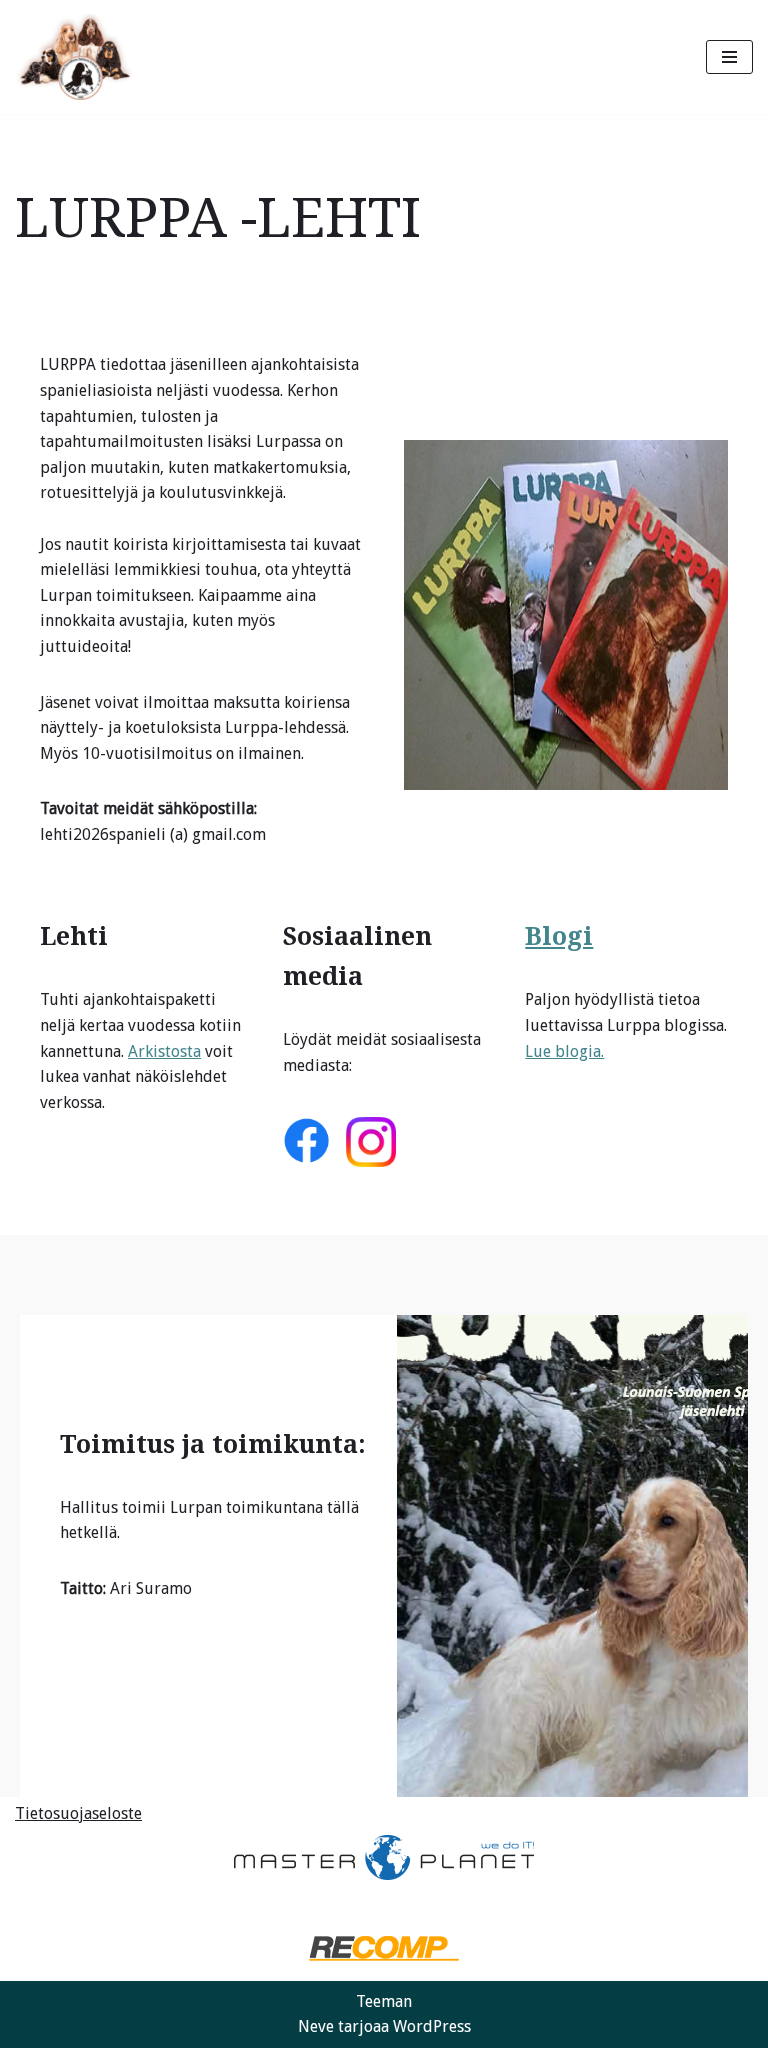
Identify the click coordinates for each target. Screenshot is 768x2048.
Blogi (559, 936)
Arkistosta (164, 1051)
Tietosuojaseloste (78, 1813)
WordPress (432, 2026)
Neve (316, 2026)
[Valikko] (729, 57)
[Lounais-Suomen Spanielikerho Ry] (75, 57)
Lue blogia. (564, 1051)
